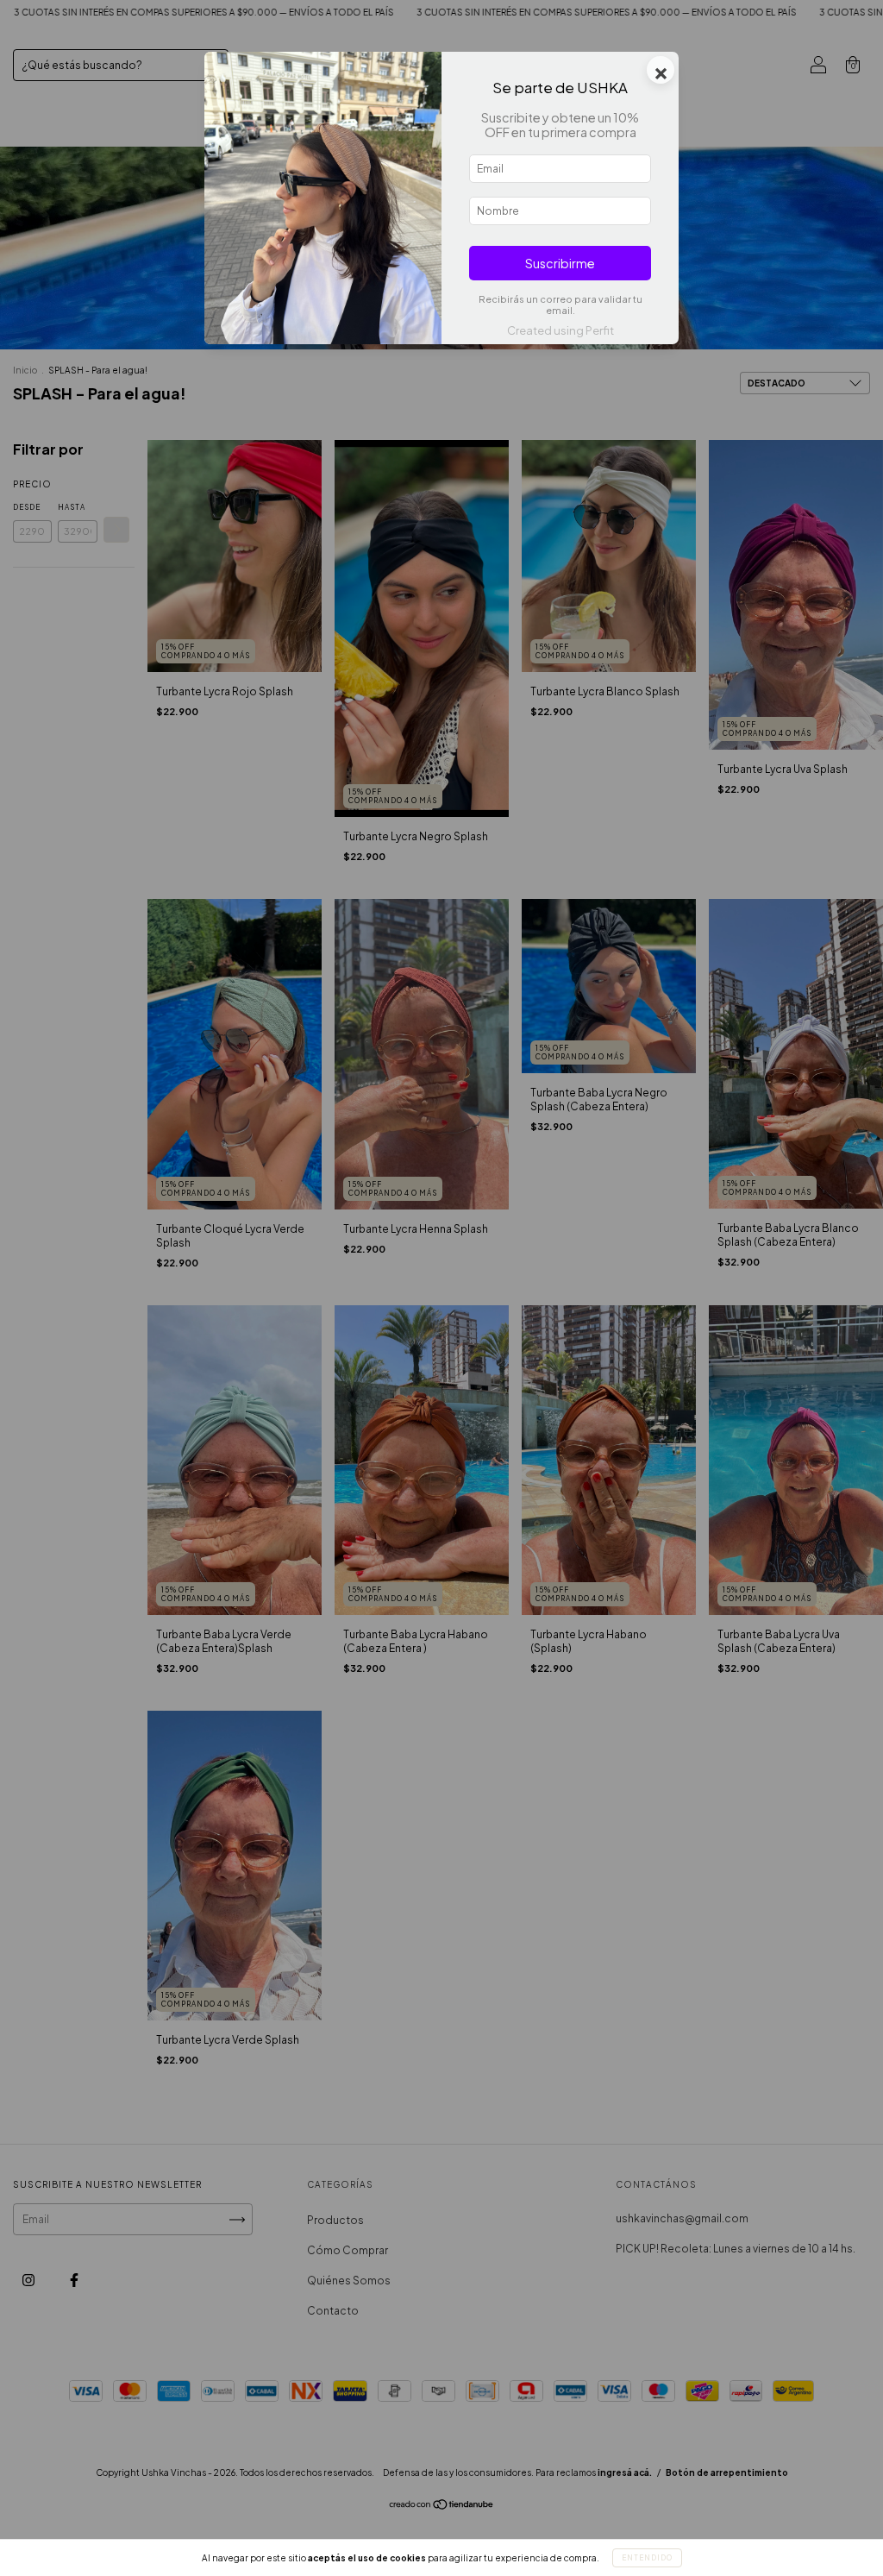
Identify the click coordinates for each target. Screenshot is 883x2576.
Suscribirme (560, 263)
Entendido (647, 2558)
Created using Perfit (560, 330)
